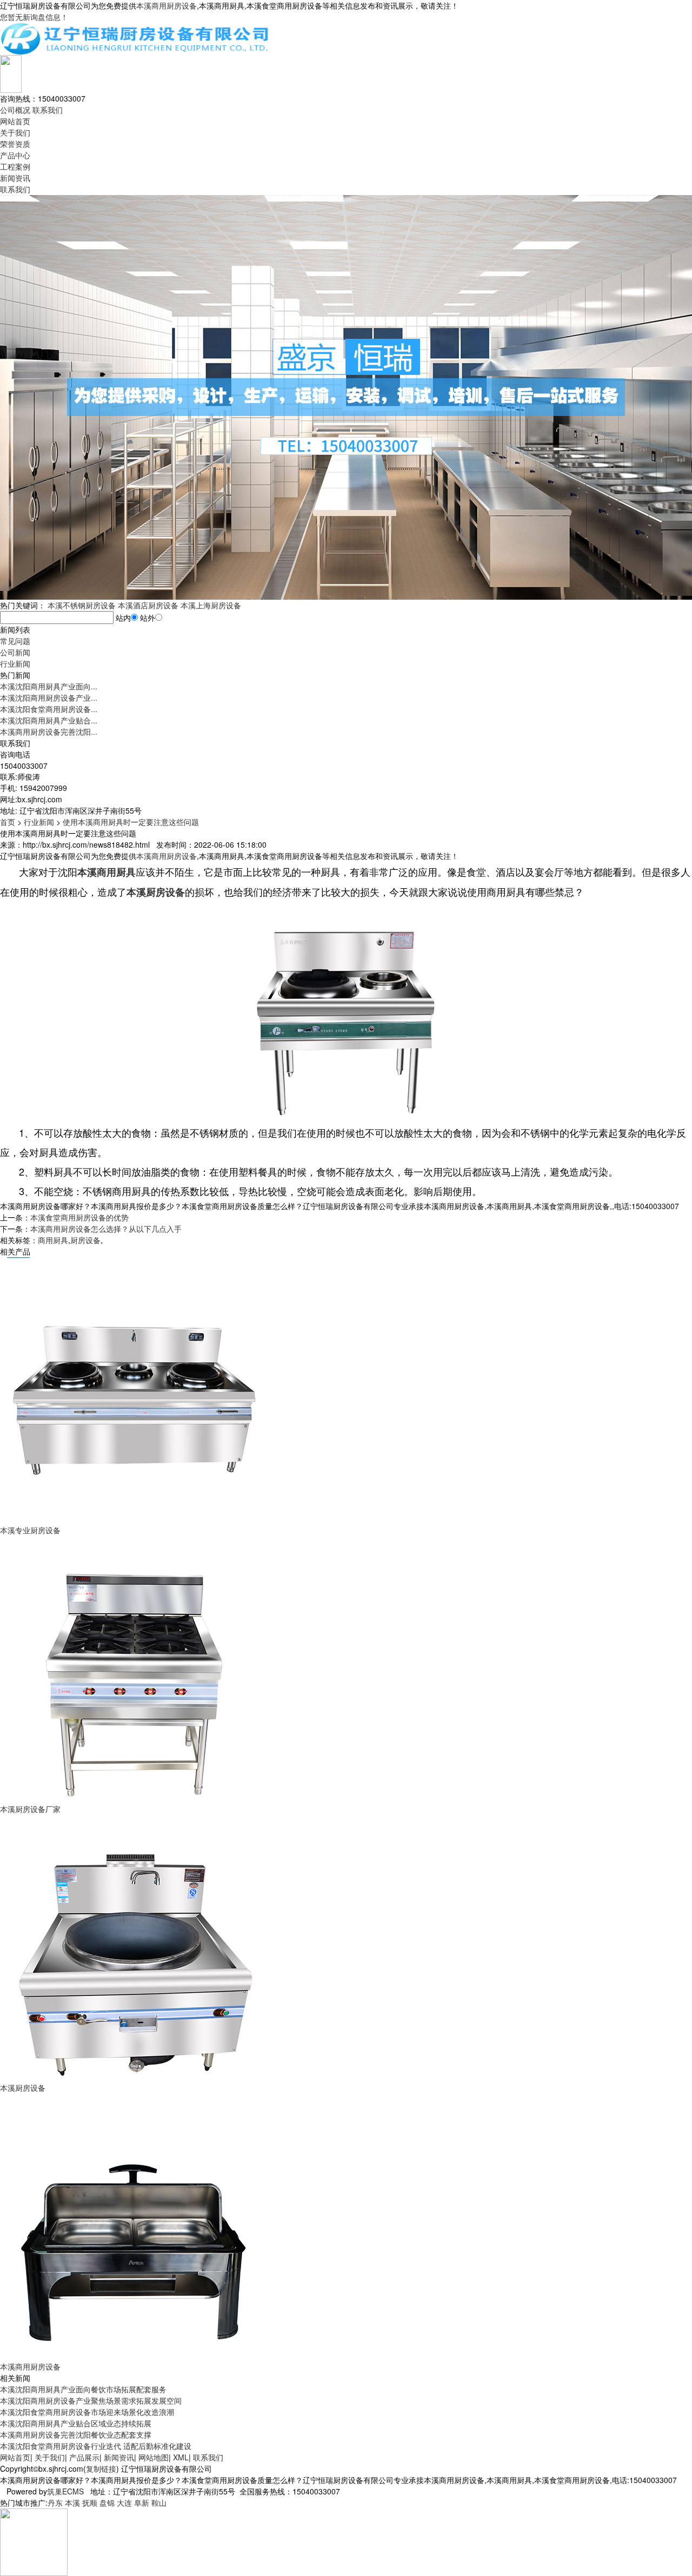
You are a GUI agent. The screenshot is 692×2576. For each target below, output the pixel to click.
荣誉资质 (15, 144)
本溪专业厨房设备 (30, 1530)
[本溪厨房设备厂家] (135, 1668)
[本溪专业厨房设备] (135, 1390)
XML (181, 2457)
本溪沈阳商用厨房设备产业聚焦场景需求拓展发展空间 (91, 2400)
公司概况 (15, 110)
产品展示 (84, 2457)
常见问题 (15, 641)
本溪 (72, 2503)
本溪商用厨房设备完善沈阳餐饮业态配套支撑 (76, 2434)
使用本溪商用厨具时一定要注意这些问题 (131, 822)
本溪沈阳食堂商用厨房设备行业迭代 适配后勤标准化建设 (96, 2446)
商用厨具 (53, 1240)
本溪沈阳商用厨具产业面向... (49, 686)
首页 (8, 822)
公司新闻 (15, 652)
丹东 (55, 2503)
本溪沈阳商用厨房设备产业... (49, 697)
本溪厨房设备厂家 (30, 1809)
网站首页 (15, 121)
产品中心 (15, 155)
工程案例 (15, 166)
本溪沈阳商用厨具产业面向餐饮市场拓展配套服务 (83, 2389)
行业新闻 (15, 663)
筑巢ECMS (65, 2491)
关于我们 (15, 132)
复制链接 (101, 2468)
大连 (124, 2503)
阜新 (142, 2503)
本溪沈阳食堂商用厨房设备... (49, 709)
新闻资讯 (15, 178)
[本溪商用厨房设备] (135, 2226)
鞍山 (159, 2503)
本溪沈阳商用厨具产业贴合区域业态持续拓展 (76, 2423)
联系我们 (48, 110)
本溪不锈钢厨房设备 (82, 605)
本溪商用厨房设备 (167, 5)
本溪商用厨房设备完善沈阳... (49, 732)
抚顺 (90, 2503)
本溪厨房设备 (23, 2088)
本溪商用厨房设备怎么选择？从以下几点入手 (106, 1229)
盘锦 (107, 2503)
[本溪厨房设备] (135, 1947)
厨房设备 (85, 1240)
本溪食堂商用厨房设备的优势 (79, 1217)
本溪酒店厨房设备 (148, 605)
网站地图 (154, 2457)
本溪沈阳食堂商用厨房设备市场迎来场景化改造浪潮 (87, 2412)
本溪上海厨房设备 (211, 605)
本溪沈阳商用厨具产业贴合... (49, 720)
